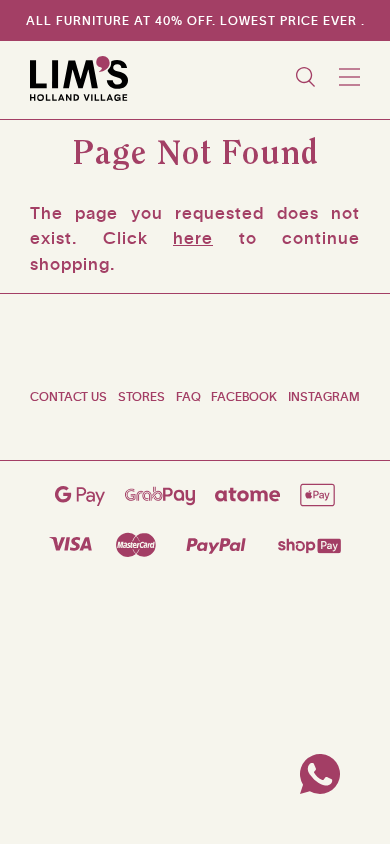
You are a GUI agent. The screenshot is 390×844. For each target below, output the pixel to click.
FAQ (188, 396)
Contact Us (68, 396)
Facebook (244, 396)
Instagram (324, 396)
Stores (141, 396)
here (193, 237)
